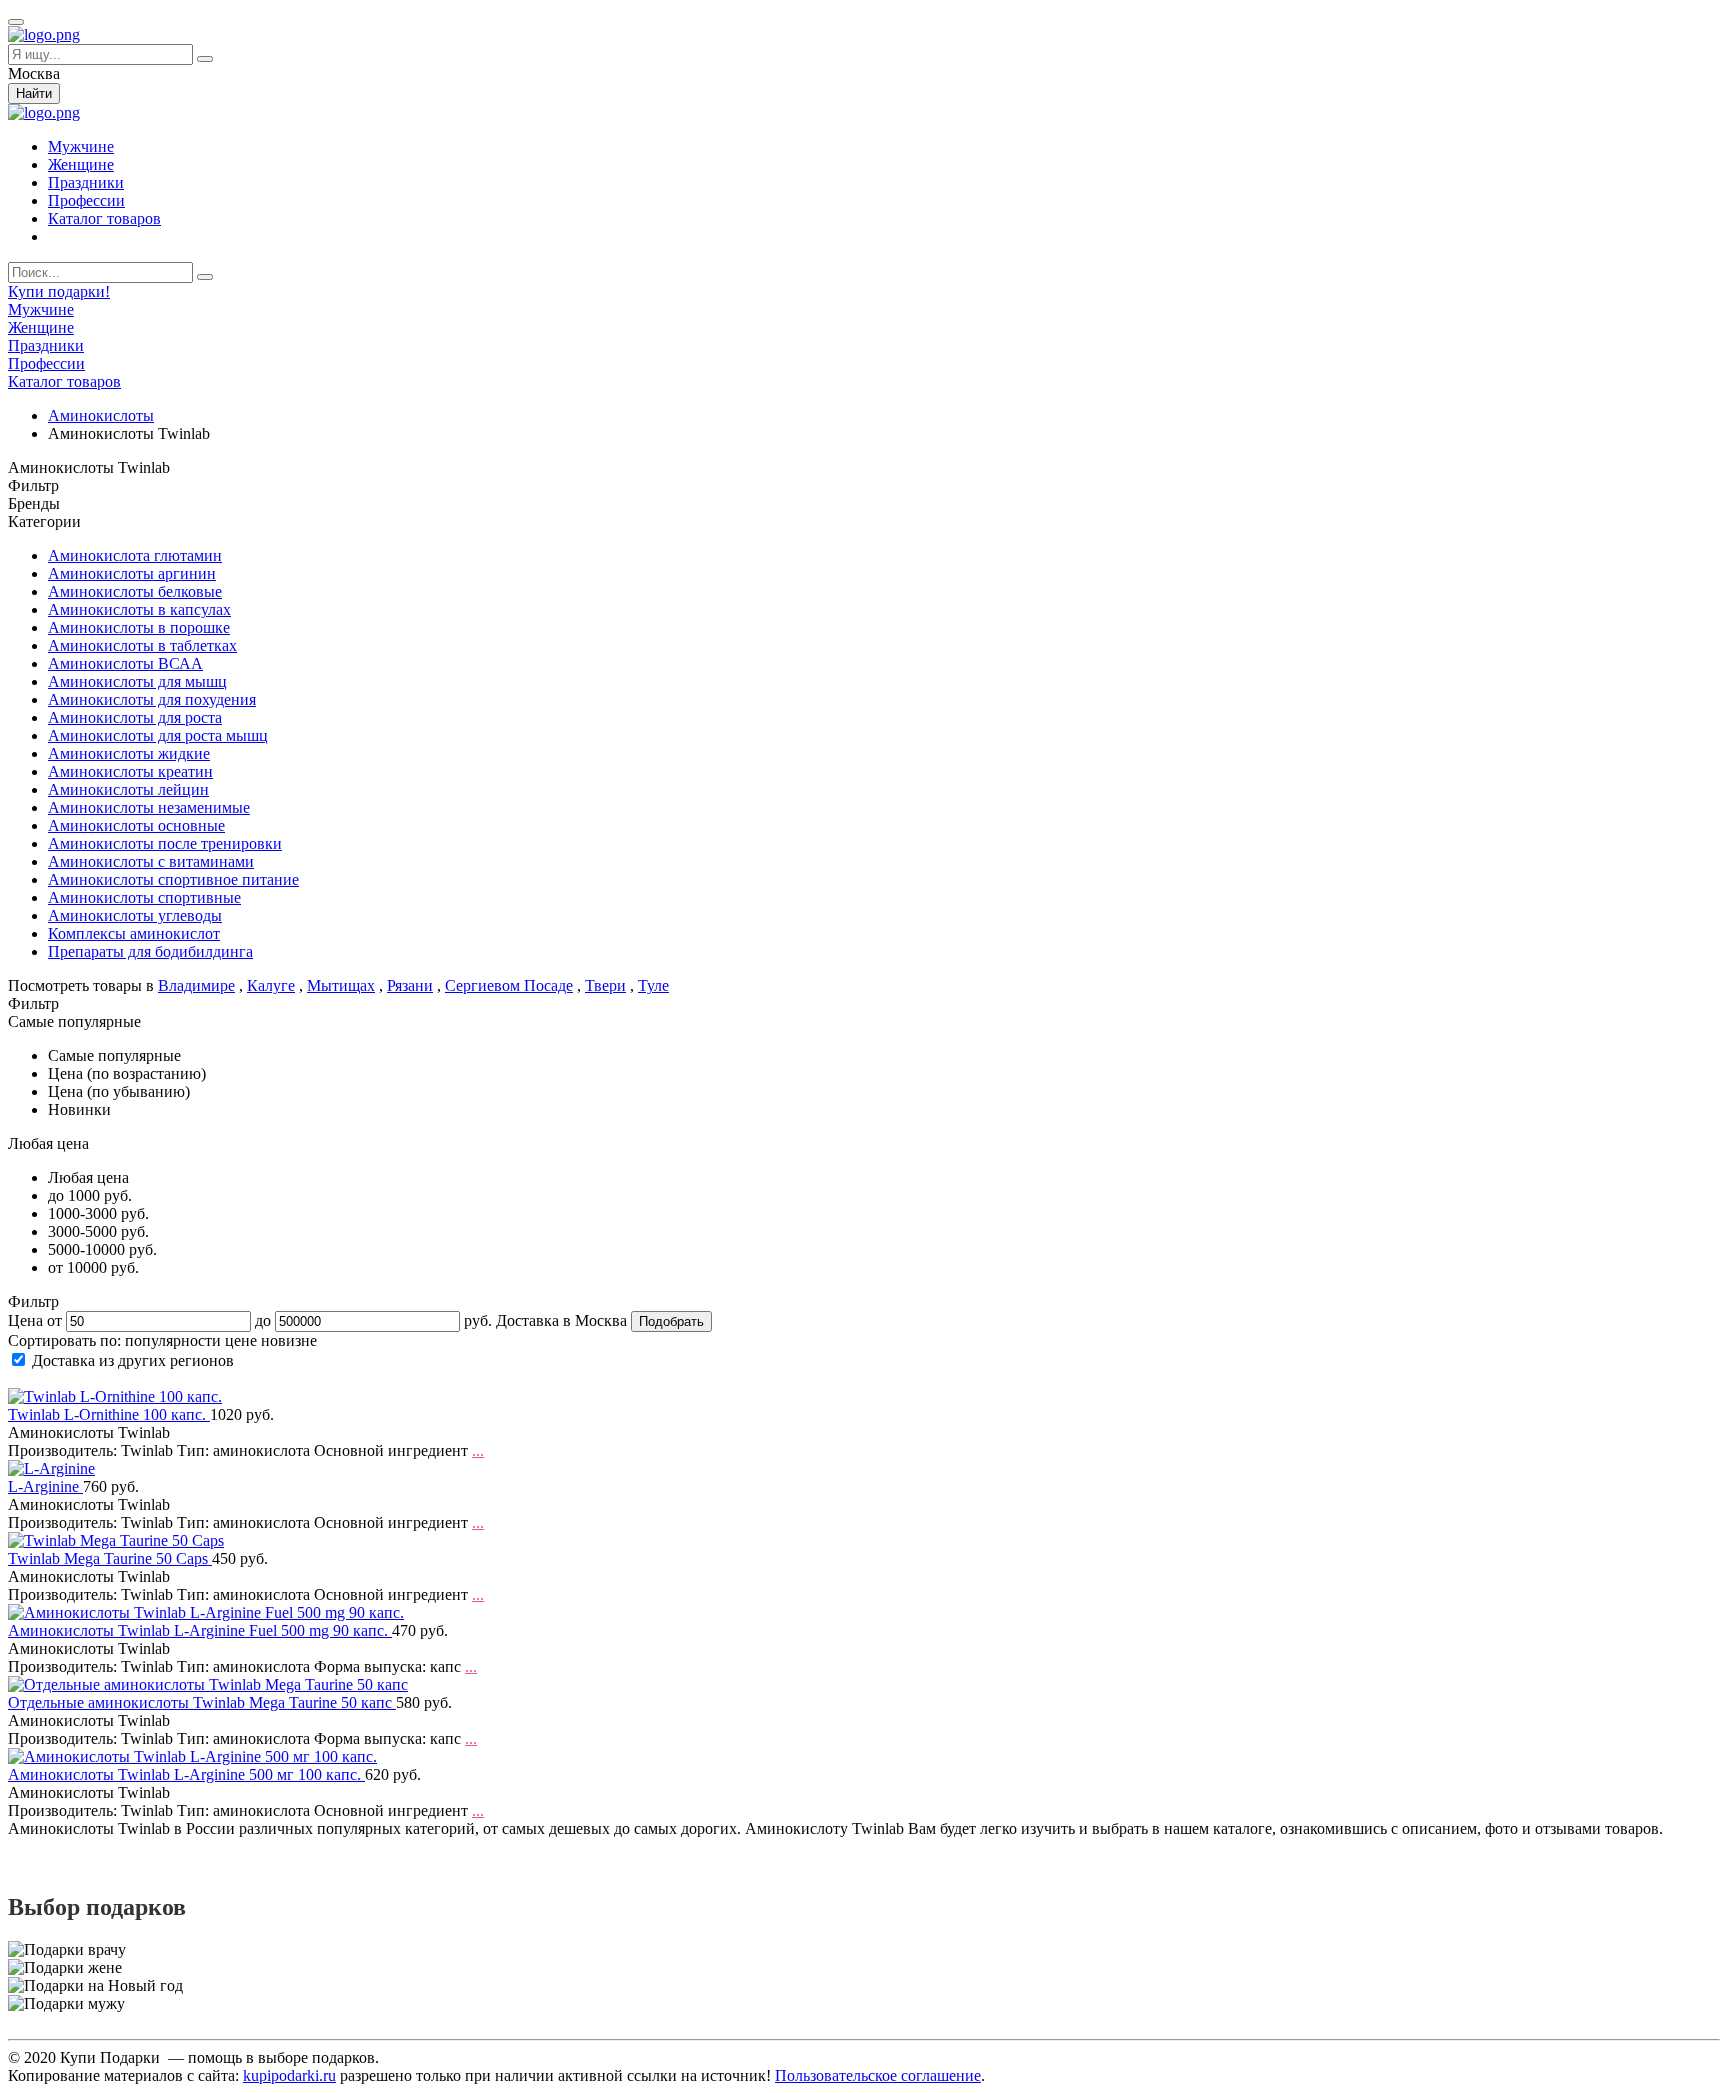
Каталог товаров (104, 218)
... (478, 1450)
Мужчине (81, 146)
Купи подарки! (59, 291)
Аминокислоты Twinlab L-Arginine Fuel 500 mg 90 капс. (200, 1630)
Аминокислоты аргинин (132, 573)
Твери (605, 985)
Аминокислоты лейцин (128, 789)
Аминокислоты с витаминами (151, 861)
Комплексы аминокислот (134, 933)
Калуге (271, 985)
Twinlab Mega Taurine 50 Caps (110, 1558)
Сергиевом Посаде (509, 985)
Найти (34, 93)
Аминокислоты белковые (135, 591)
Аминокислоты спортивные (144, 897)
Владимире (196, 985)
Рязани (410, 985)
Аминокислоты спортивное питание (173, 879)
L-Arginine (45, 1486)
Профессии (86, 200)
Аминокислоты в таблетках (142, 645)
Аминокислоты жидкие (129, 753)
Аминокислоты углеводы (135, 915)
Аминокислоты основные (136, 825)
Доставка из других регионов (133, 1360)
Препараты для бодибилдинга (150, 951)
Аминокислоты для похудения (152, 699)
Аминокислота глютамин (135, 555)
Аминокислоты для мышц (137, 681)
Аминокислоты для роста (135, 717)
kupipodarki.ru (289, 2075)
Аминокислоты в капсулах (139, 609)
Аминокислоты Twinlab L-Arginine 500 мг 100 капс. (186, 1774)
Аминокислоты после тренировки (165, 843)
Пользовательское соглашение (878, 2075)
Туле (653, 985)
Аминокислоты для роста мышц (158, 735)
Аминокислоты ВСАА (125, 663)
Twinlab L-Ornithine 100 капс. (109, 1414)
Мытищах (341, 985)
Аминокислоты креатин (130, 771)
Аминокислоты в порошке (139, 627)
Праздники (86, 182)
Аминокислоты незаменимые (149, 807)
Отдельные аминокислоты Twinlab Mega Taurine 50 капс (202, 1702)
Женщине (81, 164)
